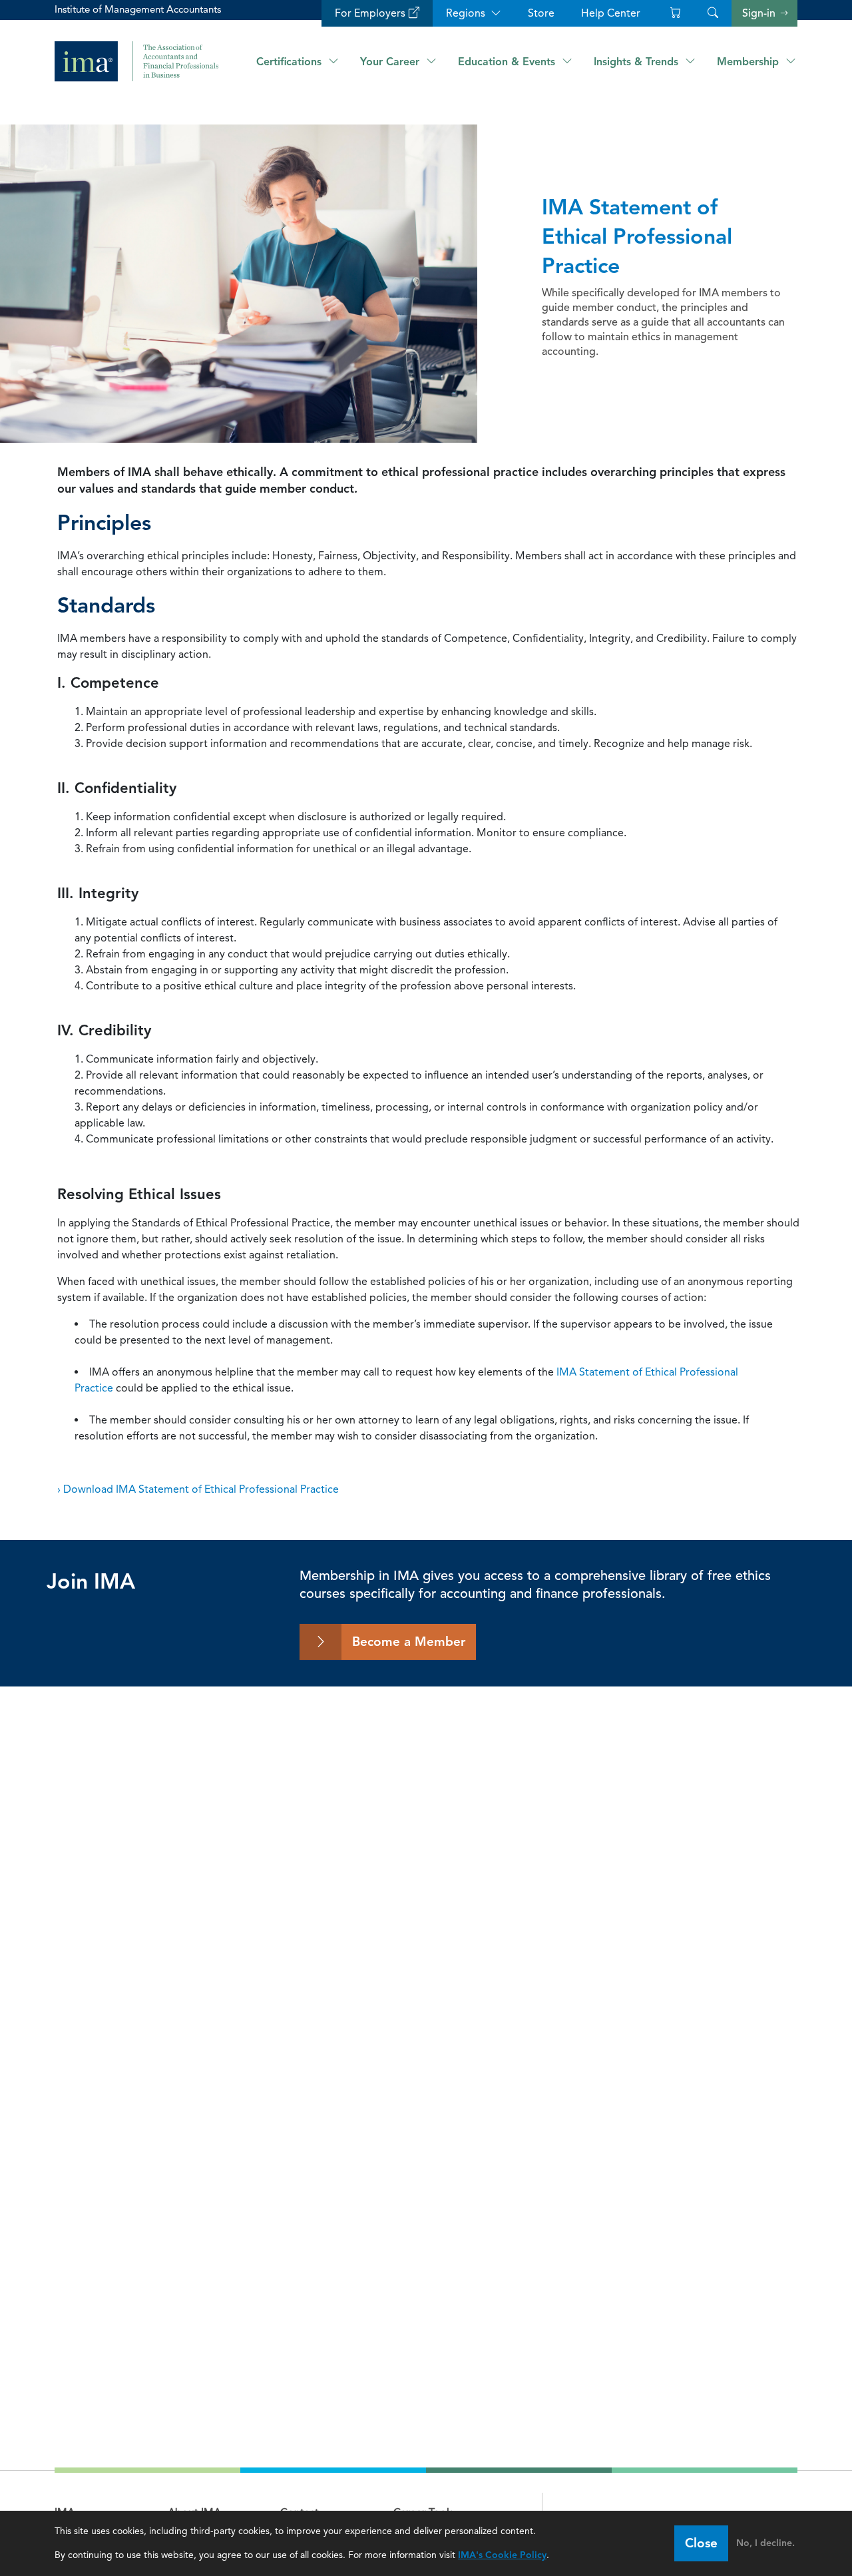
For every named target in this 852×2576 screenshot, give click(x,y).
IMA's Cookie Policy (502, 2555)
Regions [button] (466, 13)
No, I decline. (765, 2543)
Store (541, 13)
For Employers (370, 13)
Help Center (611, 13)
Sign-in (759, 13)
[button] (713, 13)
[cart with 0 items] (674, 13)
